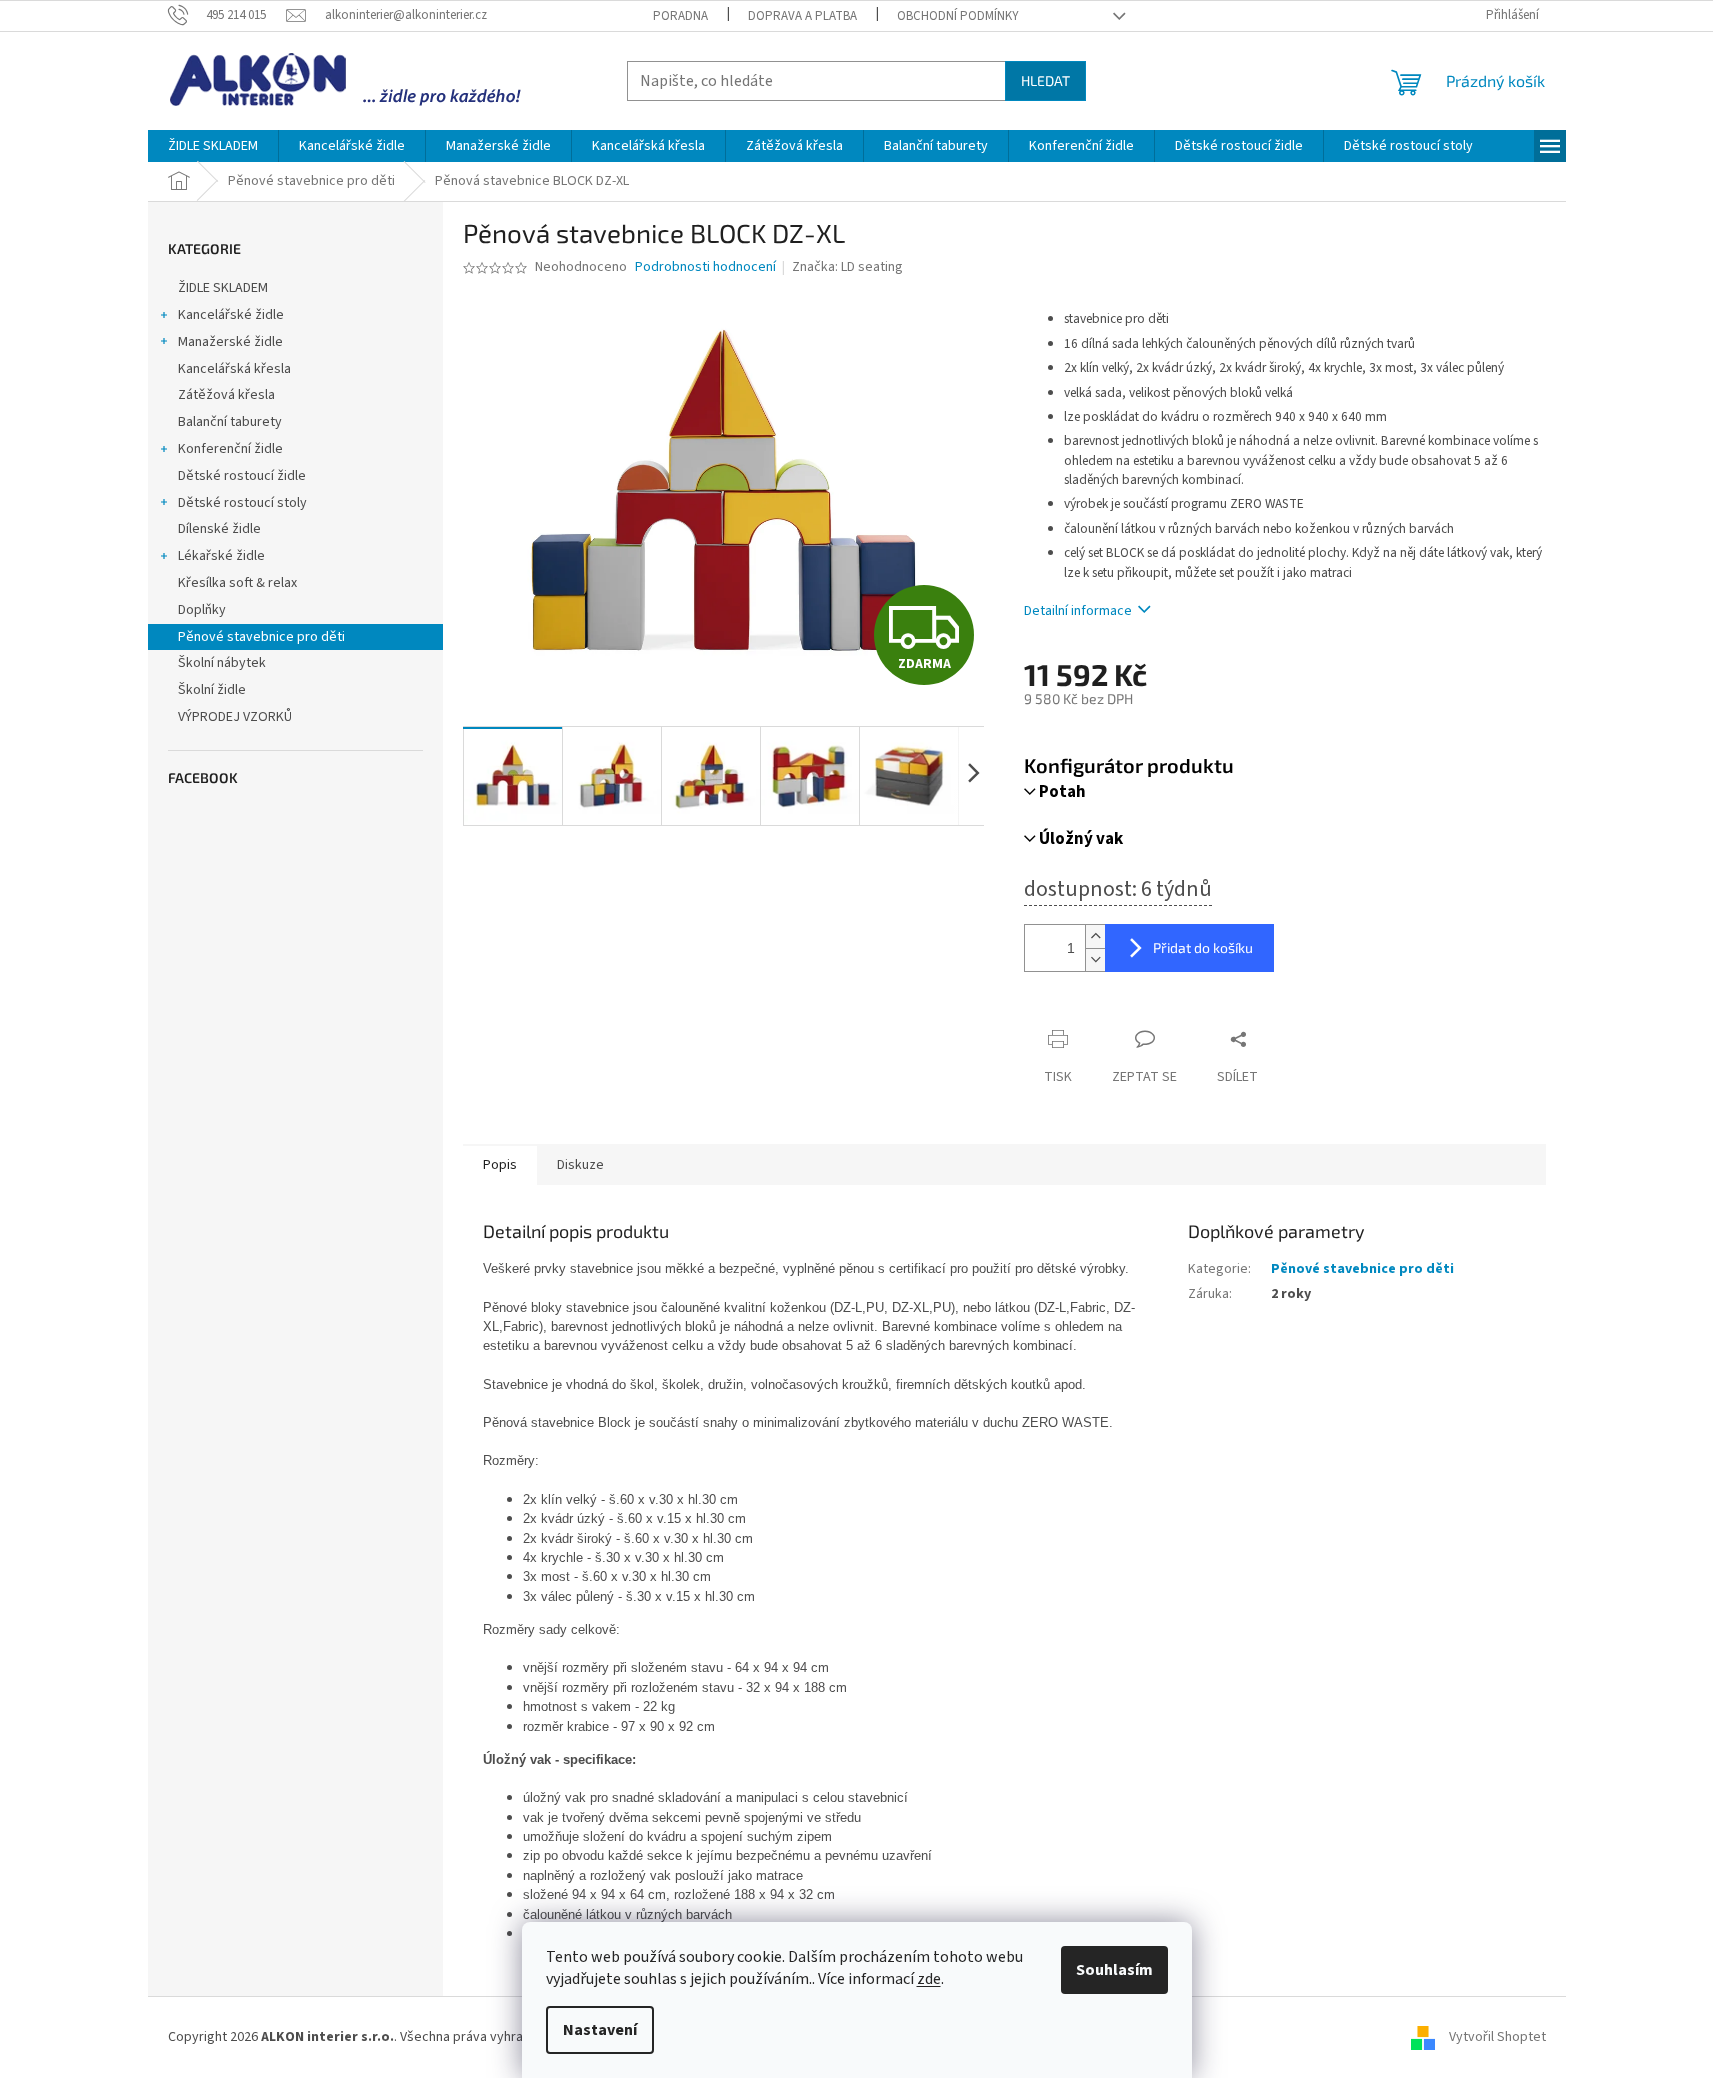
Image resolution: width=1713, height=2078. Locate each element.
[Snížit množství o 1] (1095, 959)
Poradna (680, 16)
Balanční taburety (230, 422)
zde (929, 1979)
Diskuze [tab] (580, 1165)
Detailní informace (1078, 611)
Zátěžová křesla (226, 395)
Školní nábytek (222, 663)
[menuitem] (213, 146)
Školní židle (212, 690)
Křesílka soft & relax (237, 583)
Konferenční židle (230, 449)
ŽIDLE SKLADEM (223, 288)
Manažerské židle (230, 342)
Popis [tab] (500, 1165)
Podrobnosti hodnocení (705, 267)
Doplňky (202, 610)
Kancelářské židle (231, 315)
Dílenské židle (219, 529)
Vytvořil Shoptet (1497, 2037)
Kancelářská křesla (234, 369)
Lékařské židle (221, 556)
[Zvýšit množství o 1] (1095, 936)
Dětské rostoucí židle (242, 476)
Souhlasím (1114, 1970)
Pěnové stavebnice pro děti (261, 637)
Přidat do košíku (1203, 947)
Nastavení (600, 2030)
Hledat (1045, 80)
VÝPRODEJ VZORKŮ (235, 717)
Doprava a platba (802, 16)
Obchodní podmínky (958, 16)
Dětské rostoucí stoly (242, 503)
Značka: (847, 267)
